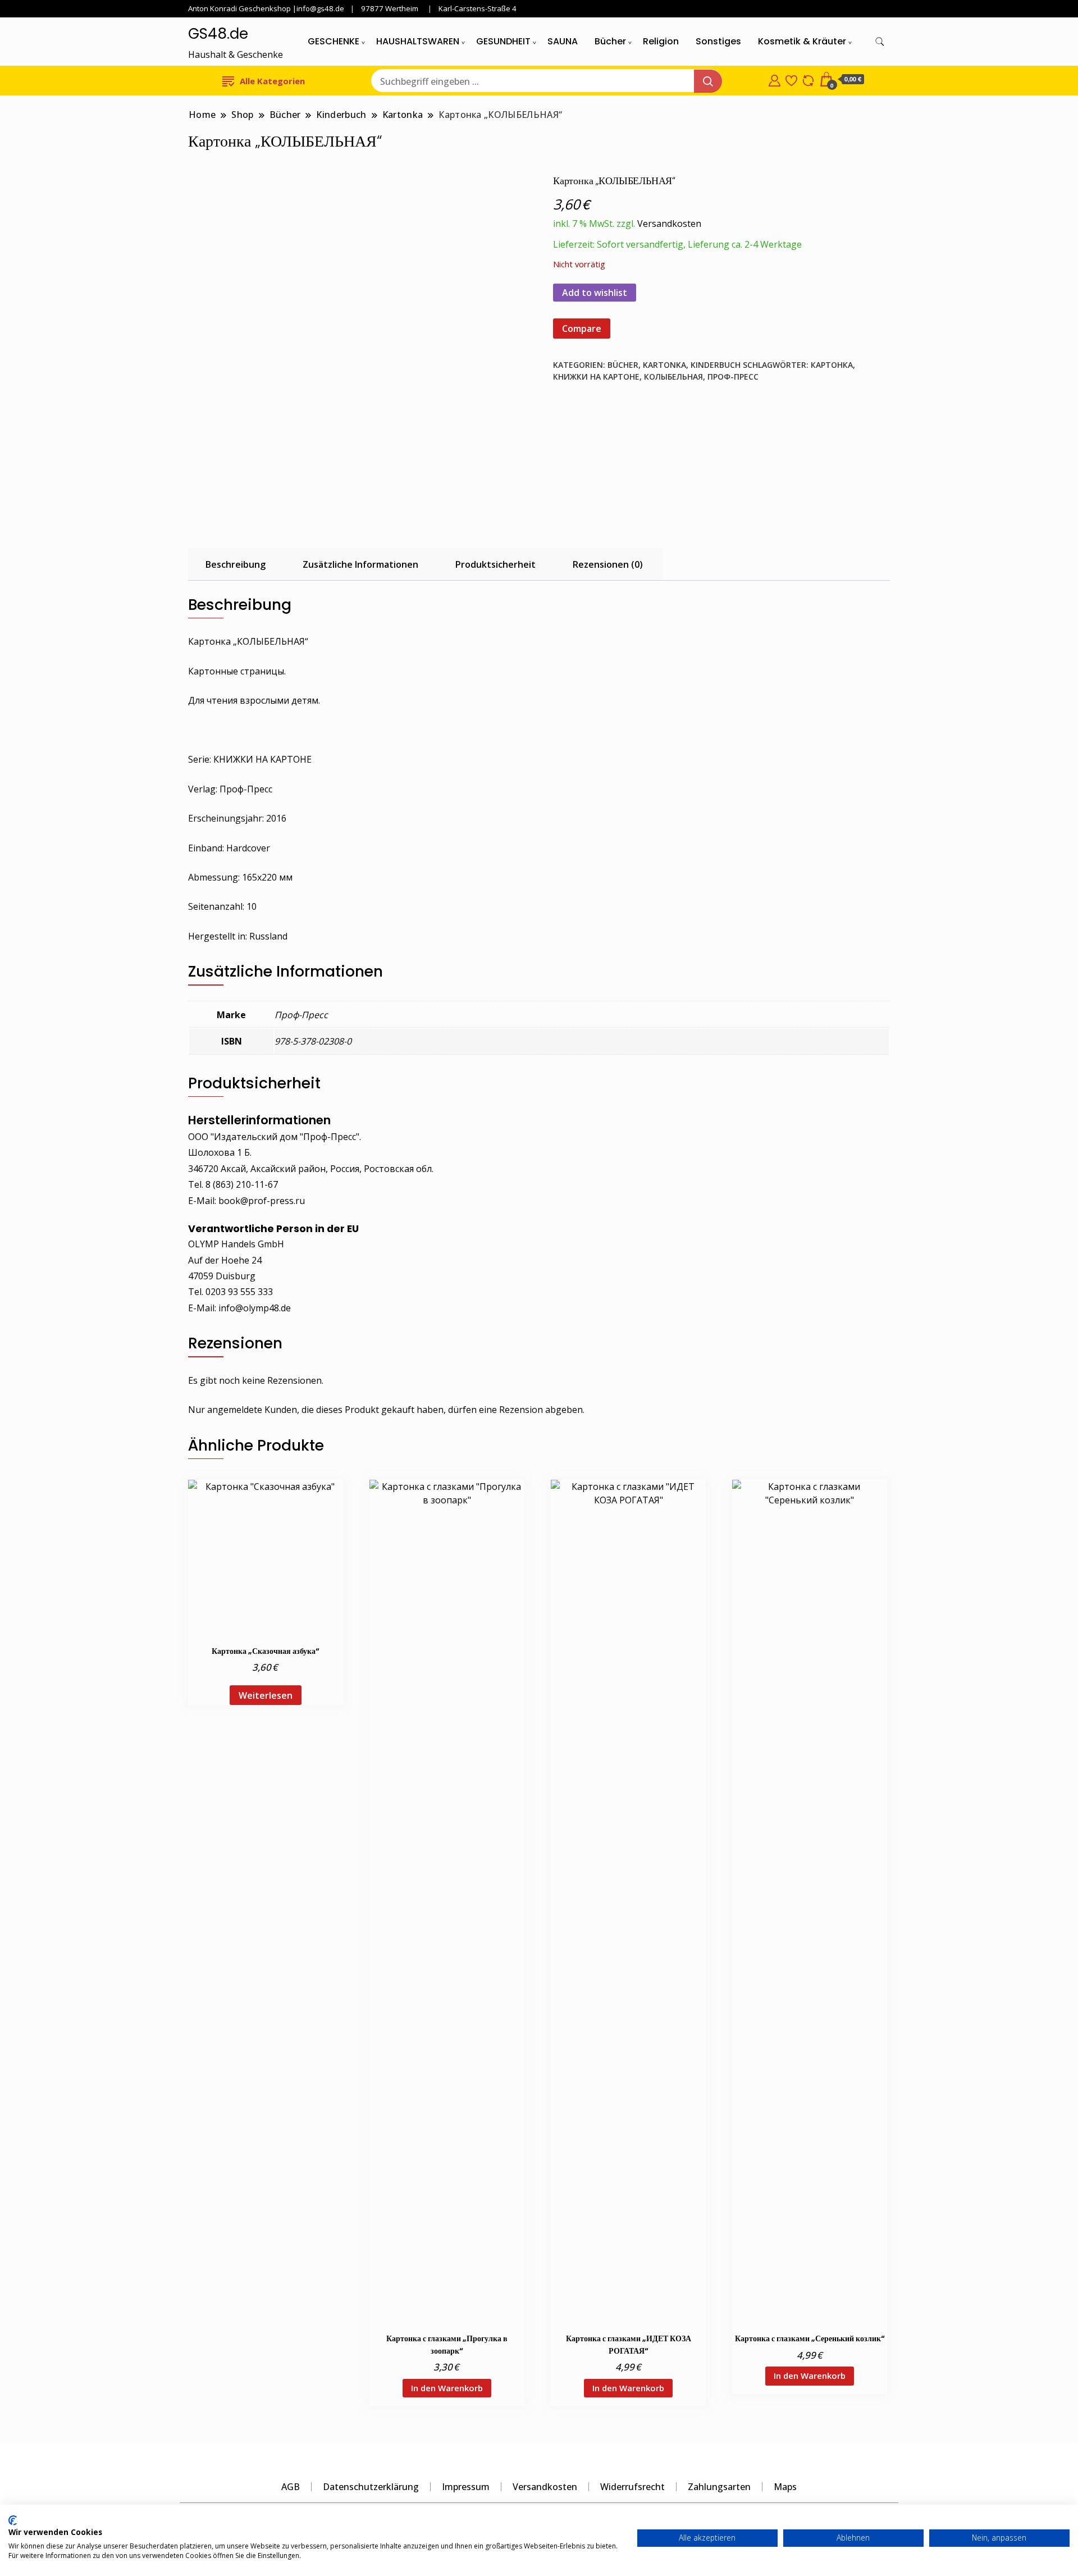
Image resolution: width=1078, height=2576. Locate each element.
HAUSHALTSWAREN (418, 41)
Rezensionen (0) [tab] (608, 564)
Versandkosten (669, 224)
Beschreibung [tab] (236, 564)
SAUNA (563, 41)
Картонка (832, 365)
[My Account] (775, 79)
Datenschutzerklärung (371, 2487)
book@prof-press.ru (262, 1201)
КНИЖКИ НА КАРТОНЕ (596, 377)
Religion (661, 41)
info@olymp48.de (255, 1308)
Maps (785, 2487)
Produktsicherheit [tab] (495, 564)
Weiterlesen (266, 1695)
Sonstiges (718, 41)
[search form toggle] (880, 42)
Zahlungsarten (719, 2487)
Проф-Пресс (733, 377)
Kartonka (664, 365)
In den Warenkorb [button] (447, 2388)
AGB (291, 2487)
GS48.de (218, 34)
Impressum (466, 2487)
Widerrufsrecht (632, 2487)
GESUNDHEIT (503, 41)
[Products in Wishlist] (791, 79)
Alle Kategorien (272, 81)
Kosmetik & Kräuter (802, 41)
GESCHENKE (334, 41)
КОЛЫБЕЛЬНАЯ (673, 377)
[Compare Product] (808, 79)
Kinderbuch (716, 365)
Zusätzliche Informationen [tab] (360, 564)
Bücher (610, 41)
